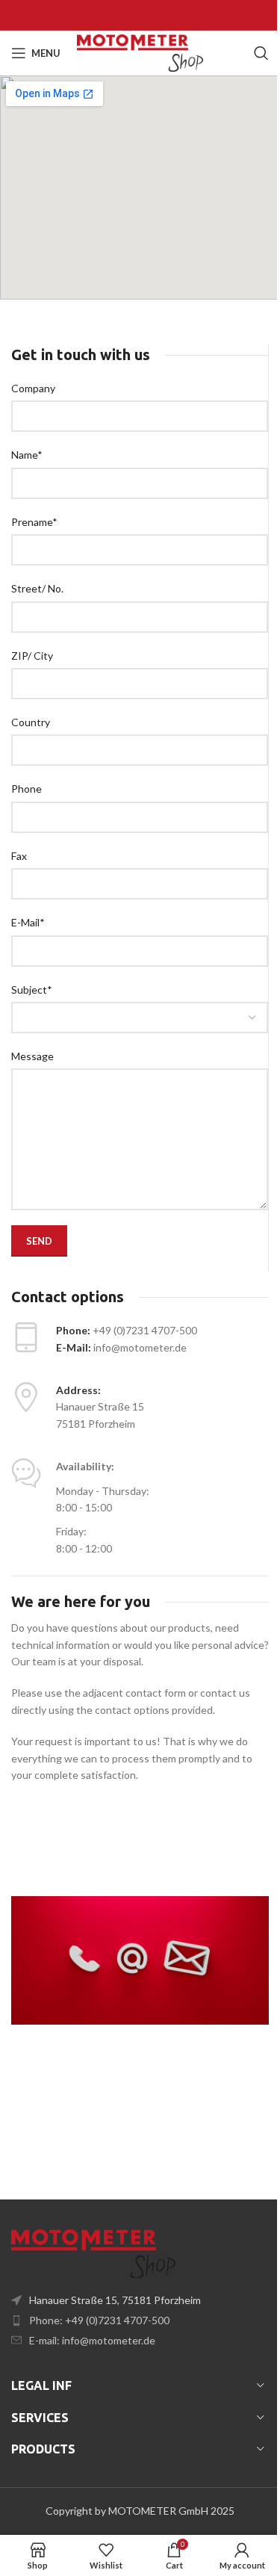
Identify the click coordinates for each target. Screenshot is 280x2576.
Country (31, 722)
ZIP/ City (32, 656)
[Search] (261, 53)
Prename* (34, 522)
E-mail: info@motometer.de (92, 2340)
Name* (27, 455)
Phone (27, 789)
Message (32, 1056)
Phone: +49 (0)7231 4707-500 (99, 2320)
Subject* (32, 990)
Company (33, 388)
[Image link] (93, 2252)
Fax (19, 856)
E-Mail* (28, 922)
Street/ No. (37, 588)
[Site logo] (140, 52)
